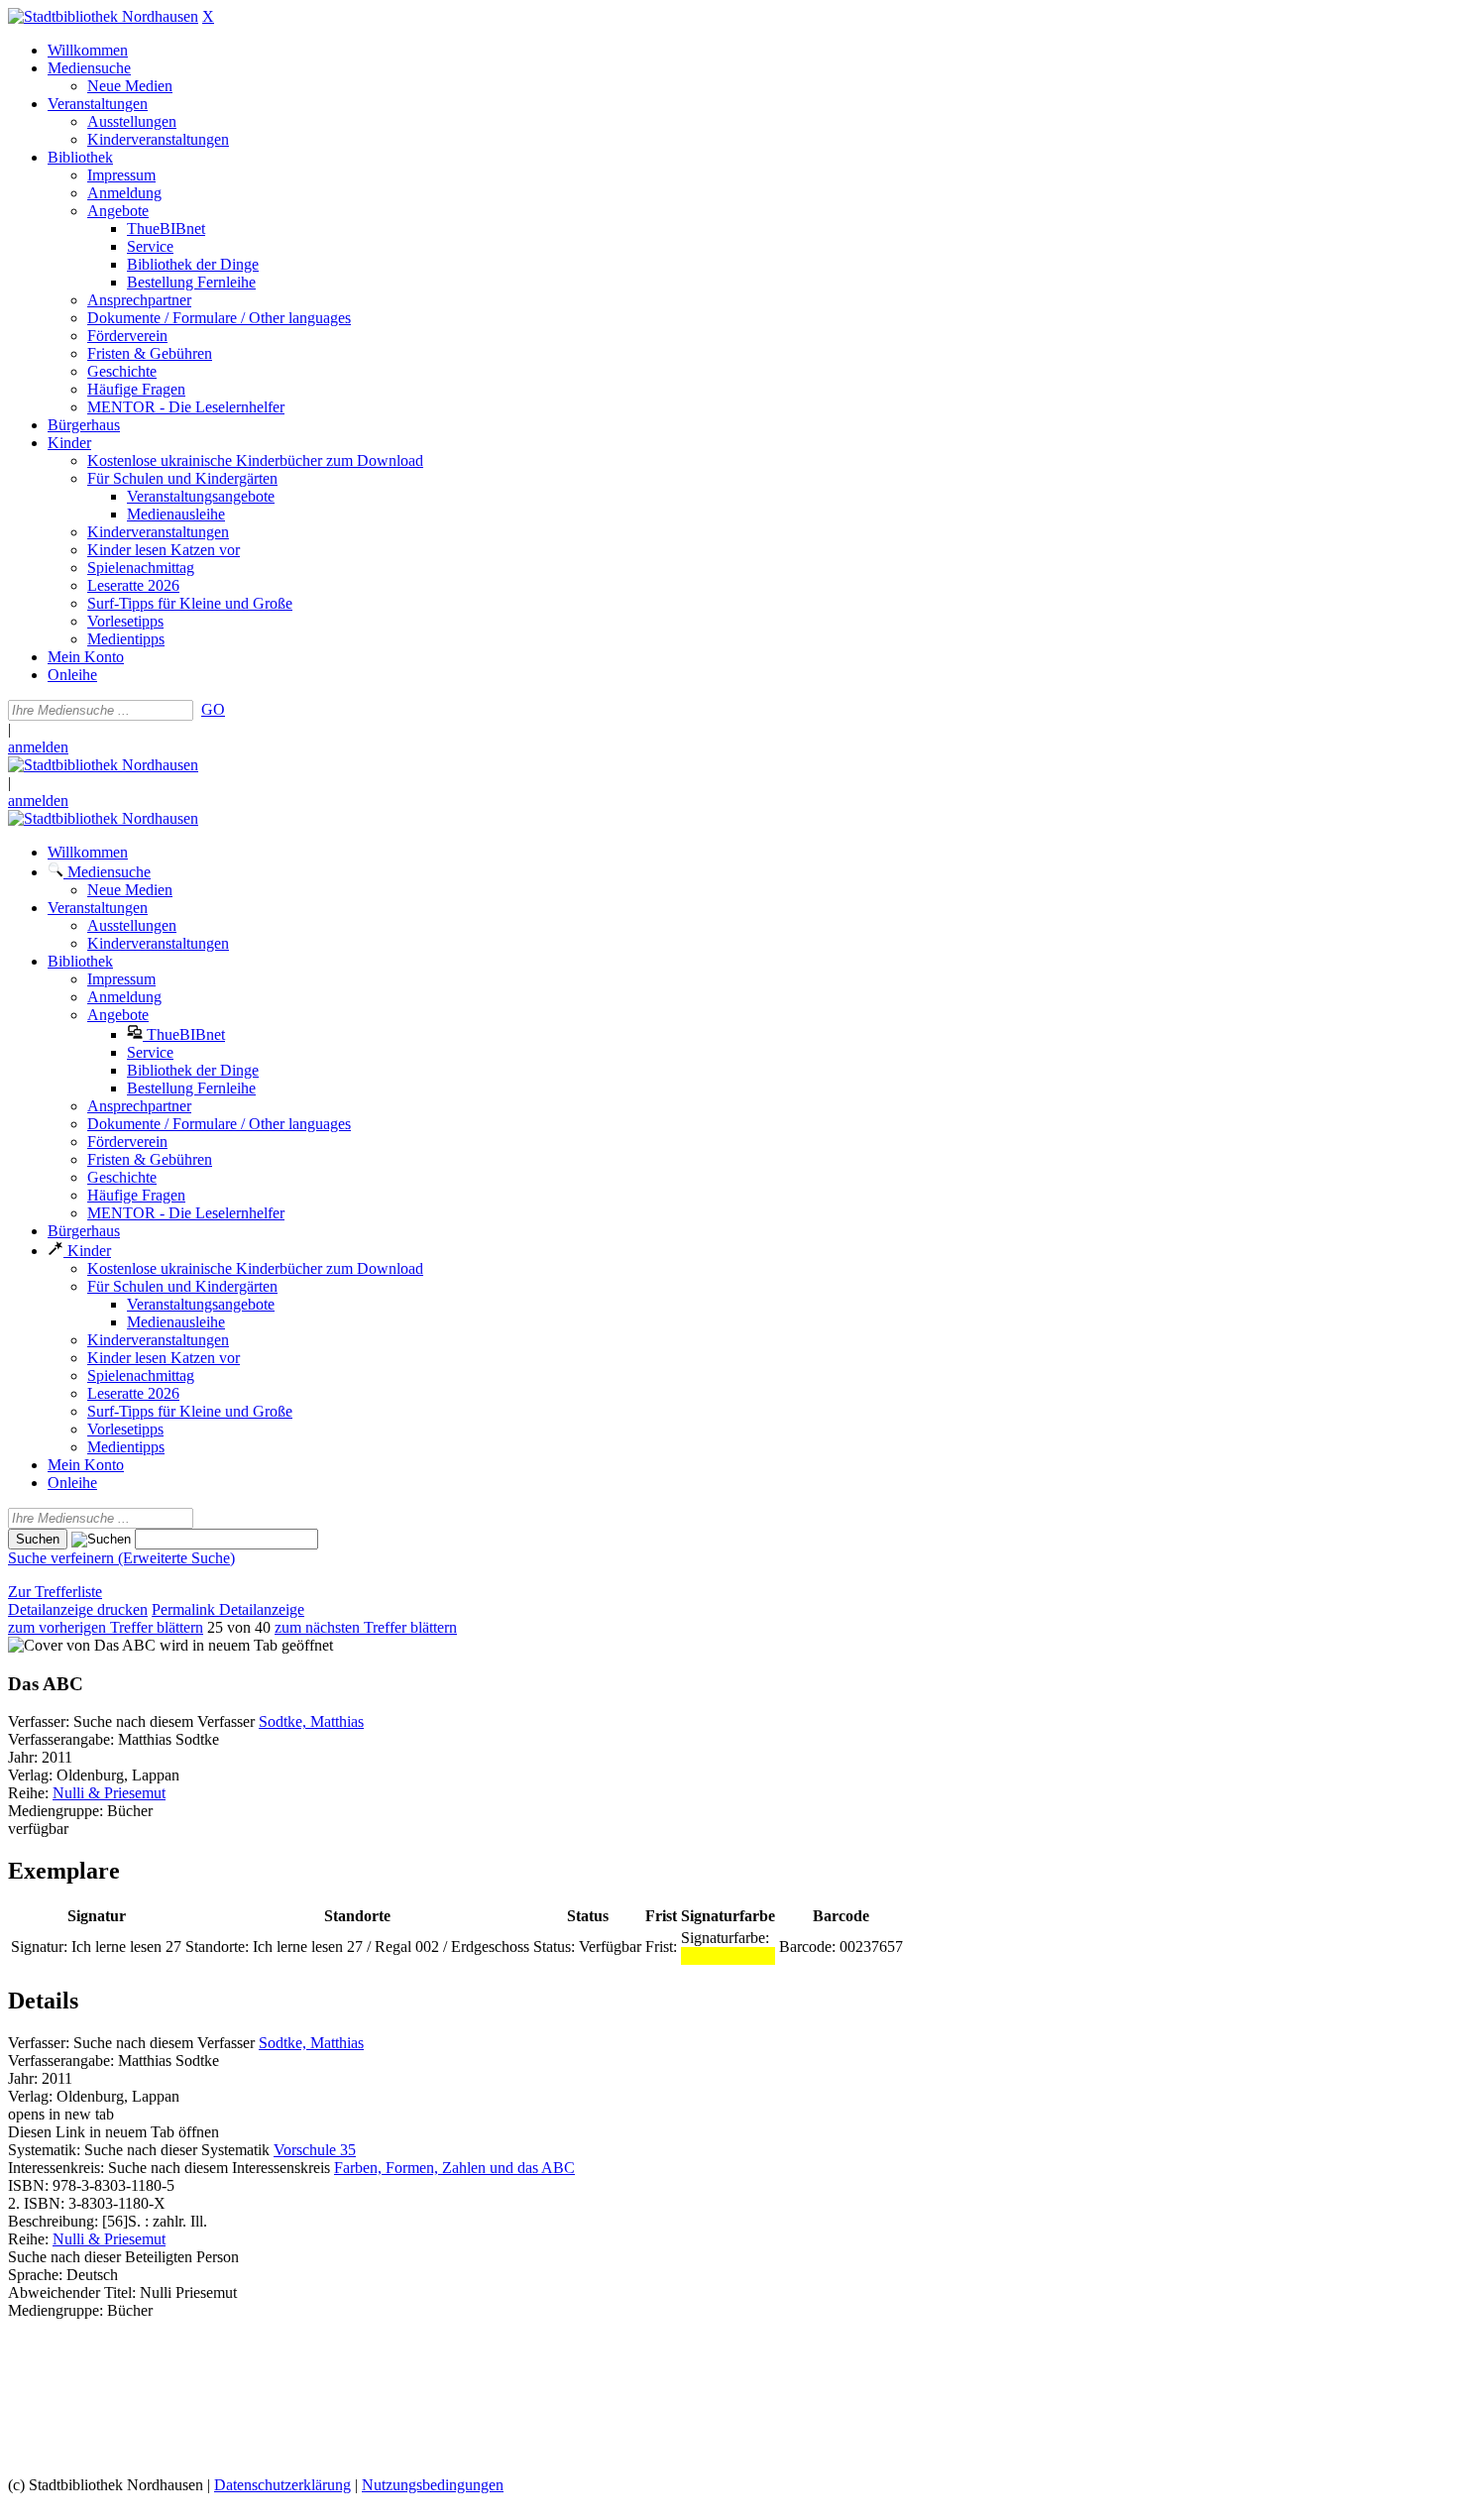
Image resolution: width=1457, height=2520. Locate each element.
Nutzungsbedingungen (433, 2485)
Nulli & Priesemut (109, 1793)
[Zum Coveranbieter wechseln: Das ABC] (82, 1645)
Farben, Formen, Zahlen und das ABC (454, 2168)
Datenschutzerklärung (282, 2485)
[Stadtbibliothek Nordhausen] (103, 16)
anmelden (38, 747)
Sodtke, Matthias (311, 1721)
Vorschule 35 (315, 2150)
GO (213, 709)
